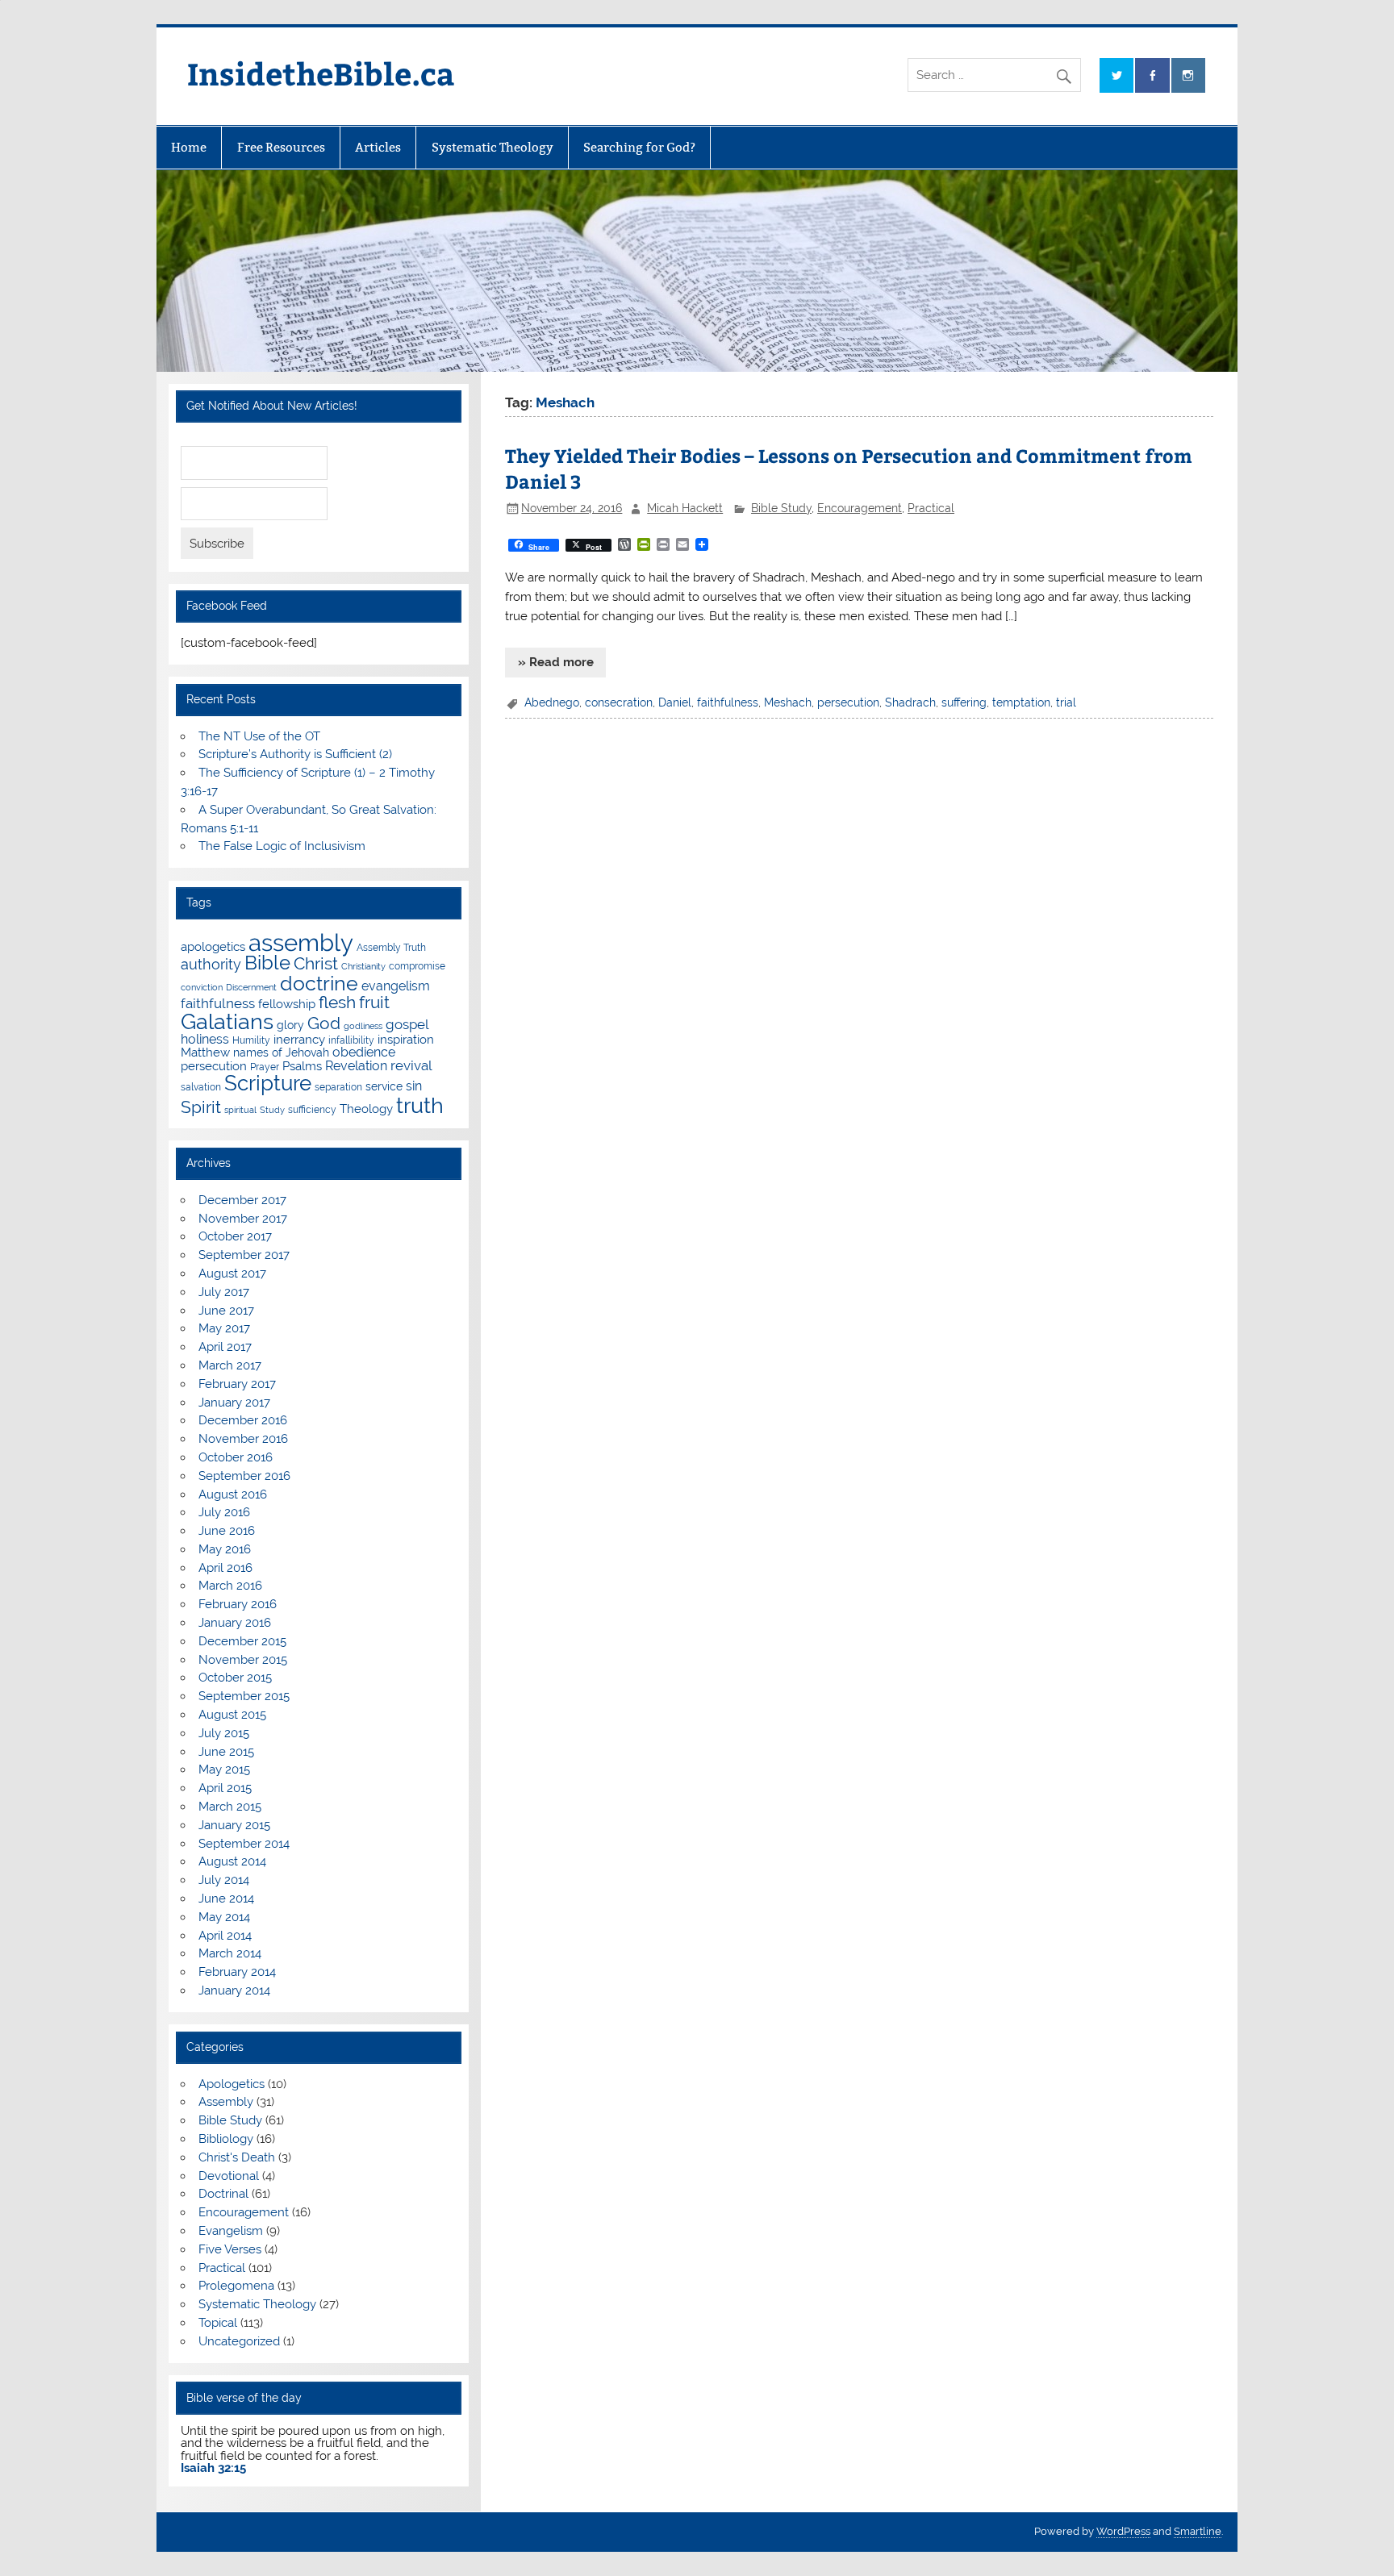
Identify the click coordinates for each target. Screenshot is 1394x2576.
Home (189, 147)
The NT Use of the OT (259, 736)
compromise (417, 966)
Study (272, 1110)
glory (290, 1025)
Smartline (1198, 2531)
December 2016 (243, 1420)
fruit (374, 1002)
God (324, 1023)
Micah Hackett (685, 508)
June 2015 (226, 1752)
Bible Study (781, 508)
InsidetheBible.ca (321, 73)
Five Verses (230, 2249)
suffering (964, 702)
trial (1066, 702)
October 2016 (236, 1457)
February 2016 (238, 1604)
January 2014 (234, 1990)
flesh (337, 1002)
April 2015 (225, 1788)
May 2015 (224, 1769)
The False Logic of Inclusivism (282, 846)
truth (420, 1105)
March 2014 (230, 1953)
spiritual (240, 1110)
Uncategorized (239, 2341)
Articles (378, 147)
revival (411, 1065)
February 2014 (237, 1972)
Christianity (363, 966)
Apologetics (232, 2084)
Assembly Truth (391, 947)
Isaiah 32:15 (213, 2468)
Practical (931, 508)
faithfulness (728, 702)
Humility (251, 1040)
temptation (1021, 702)
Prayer (265, 1067)
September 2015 (244, 1696)
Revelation (356, 1066)
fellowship (287, 1004)
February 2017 (237, 1384)
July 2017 (224, 1292)
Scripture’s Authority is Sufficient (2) (295, 754)
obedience (364, 1052)
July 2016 (224, 1512)
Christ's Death (237, 2157)
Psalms (302, 1066)
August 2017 (232, 1273)
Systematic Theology (492, 147)
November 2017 (243, 1219)
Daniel (675, 702)
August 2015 (232, 1715)
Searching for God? (639, 147)
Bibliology (226, 2139)
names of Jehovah (281, 1052)
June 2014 (226, 1899)
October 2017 (235, 1236)
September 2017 (244, 1255)
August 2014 (232, 1861)
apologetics (213, 947)
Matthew (205, 1052)
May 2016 (225, 1549)
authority (211, 964)
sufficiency (312, 1109)
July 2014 (224, 1880)
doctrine (319, 983)
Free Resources (281, 147)
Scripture (268, 1083)
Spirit (201, 1107)
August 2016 (233, 1494)
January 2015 (234, 1825)
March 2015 (230, 1807)
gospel (407, 1024)
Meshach (788, 702)
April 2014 (225, 1936)
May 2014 (224, 1917)
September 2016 (244, 1476)
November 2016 (243, 1439)
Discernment (251, 987)
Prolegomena (236, 2286)
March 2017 (230, 1365)
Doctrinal (223, 2194)
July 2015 (224, 1733)
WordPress (1123, 2531)
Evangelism (231, 2231)
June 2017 (226, 1311)
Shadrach (910, 702)
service (384, 1086)
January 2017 (234, 1403)
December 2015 (242, 1641)
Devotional (229, 2176)
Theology (366, 1109)
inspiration (406, 1040)
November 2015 (243, 1660)
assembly (301, 942)
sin (414, 1086)
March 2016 (230, 1586)
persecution (848, 702)
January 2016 (235, 1623)
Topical (218, 2323)
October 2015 (235, 1678)
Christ (316, 963)
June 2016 (227, 1531)
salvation (201, 1087)
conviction (202, 987)
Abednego (552, 702)
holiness (205, 1039)
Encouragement (860, 508)
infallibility (351, 1040)
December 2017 (242, 1200)
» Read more (556, 662)
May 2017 (224, 1328)
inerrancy (299, 1040)
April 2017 (225, 1347)
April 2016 (225, 1568)
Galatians (227, 1021)
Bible (267, 963)
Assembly (226, 2102)
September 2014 (244, 1844)
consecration (619, 702)
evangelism (396, 986)
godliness (363, 1026)
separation (338, 1087)
